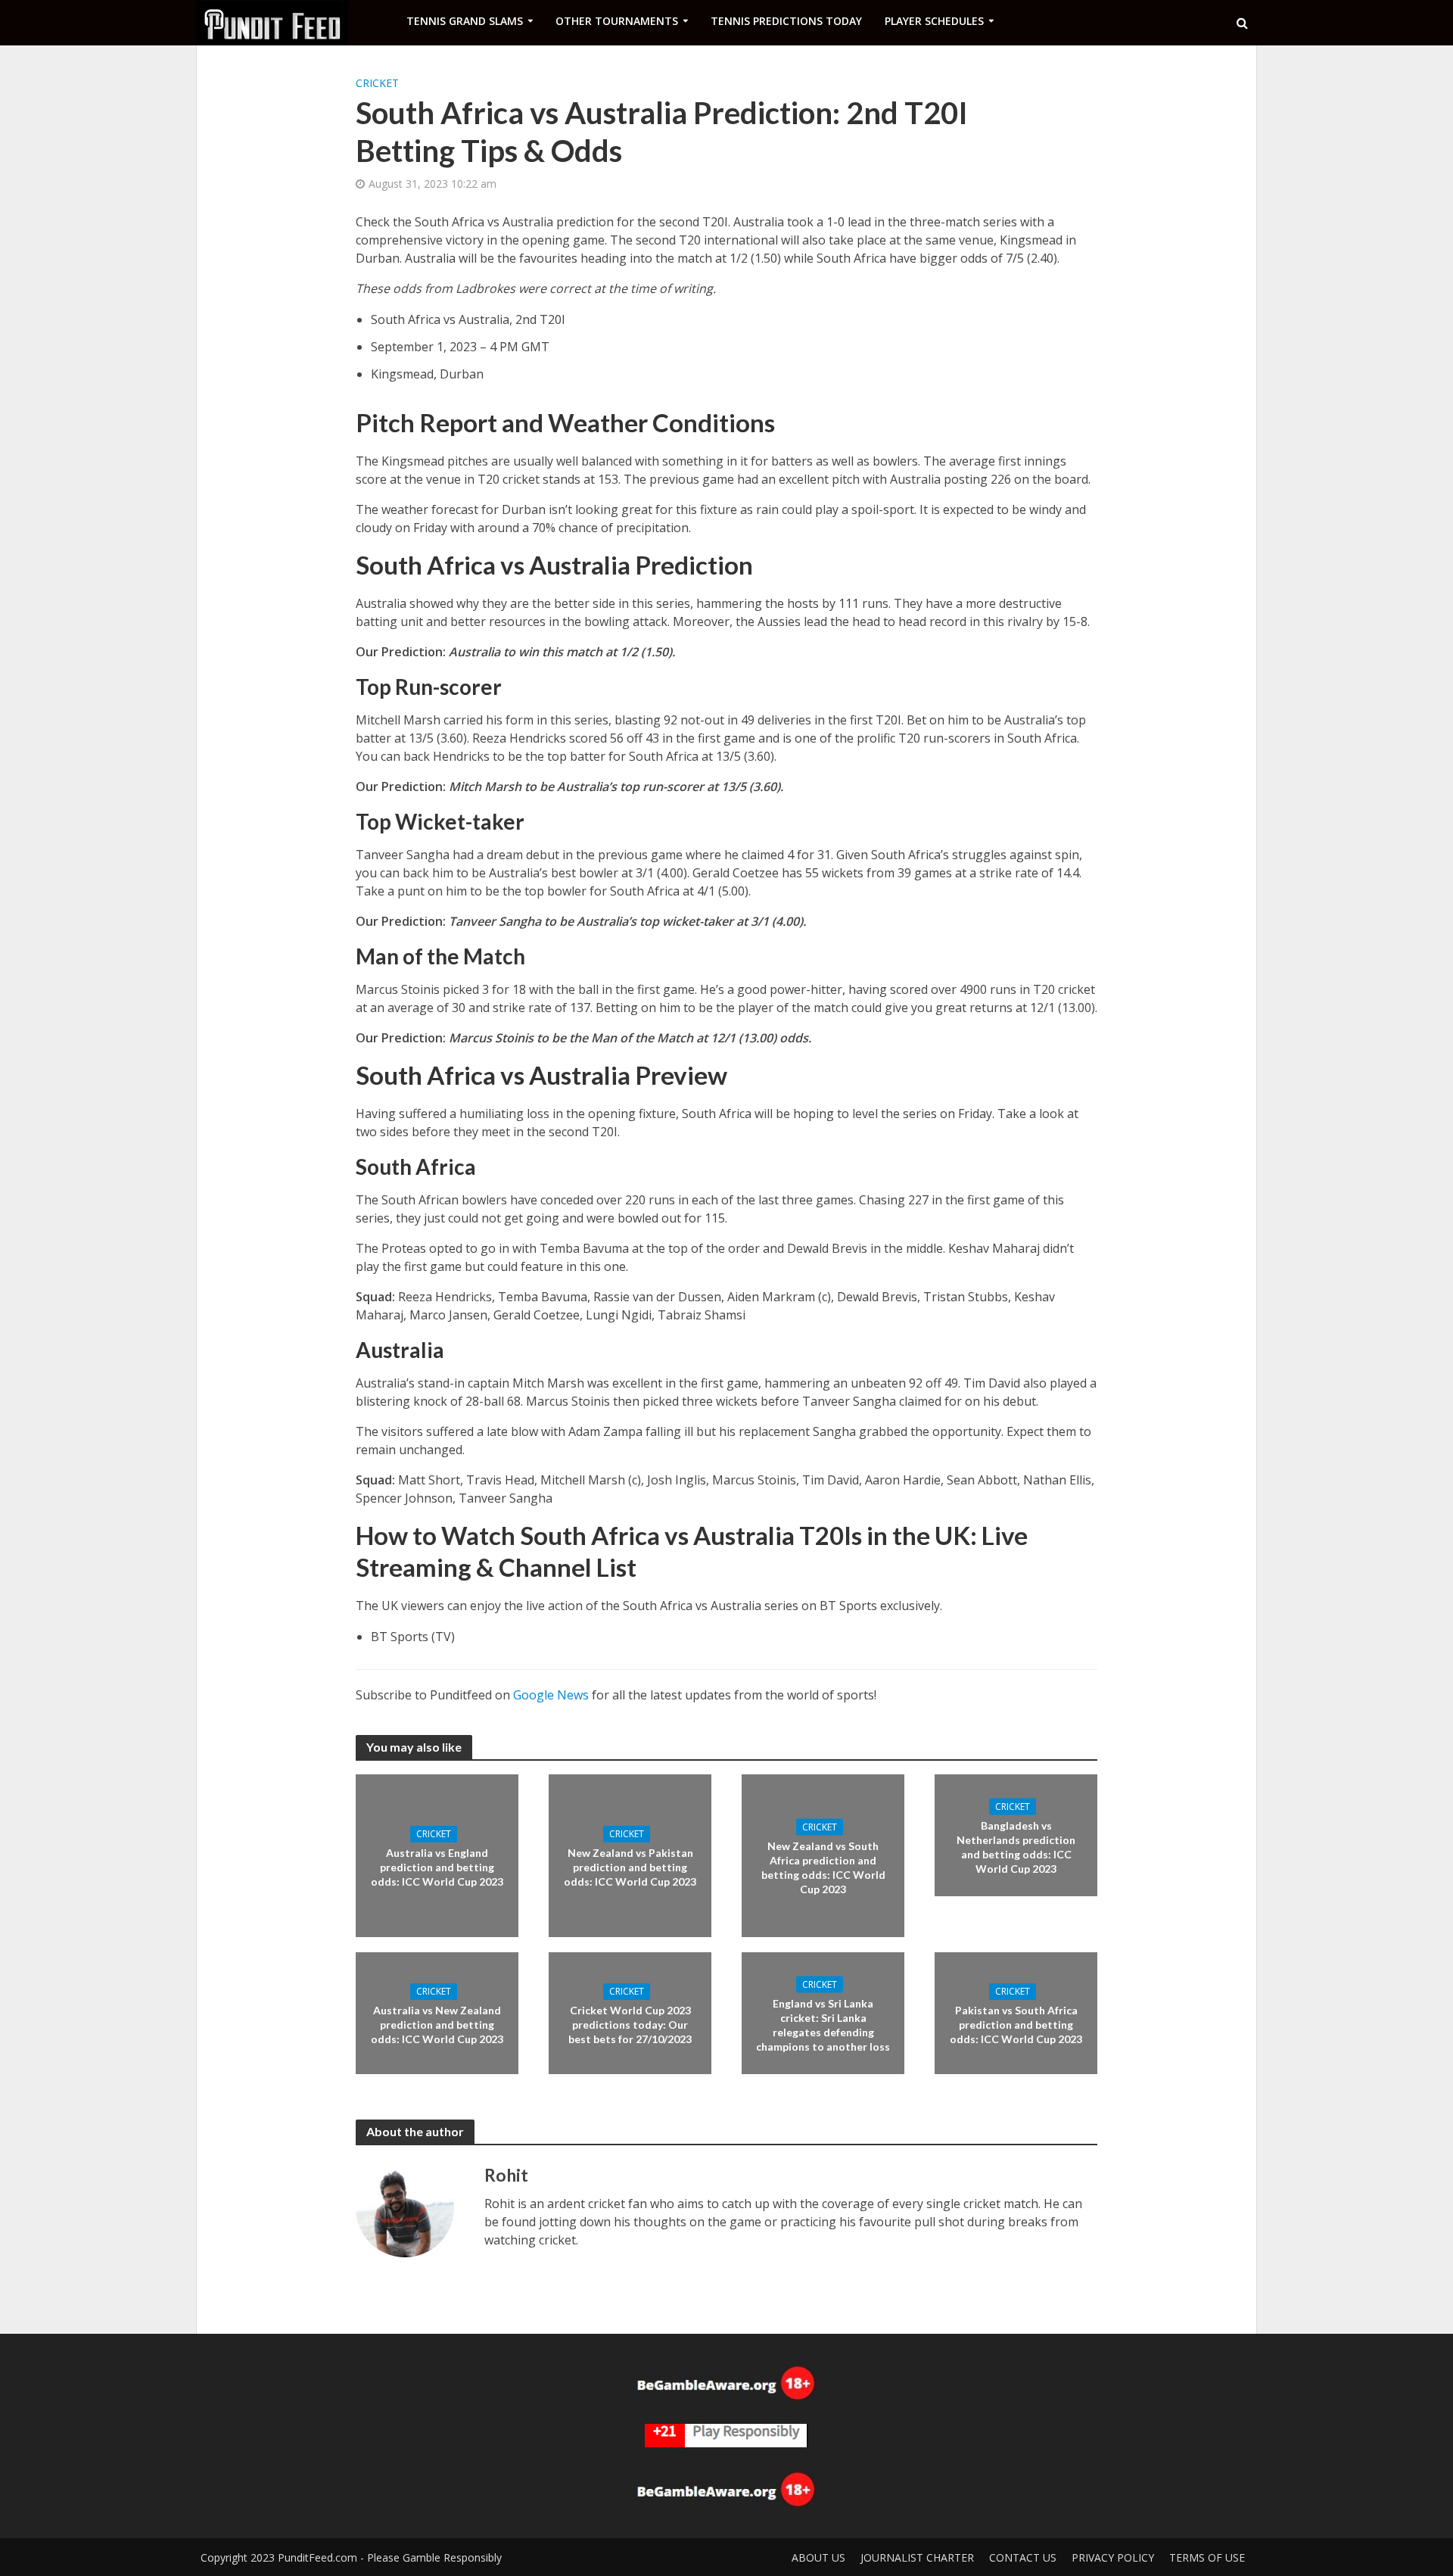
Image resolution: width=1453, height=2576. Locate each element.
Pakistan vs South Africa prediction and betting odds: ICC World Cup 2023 (1016, 2025)
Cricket (377, 83)
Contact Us (1023, 2557)
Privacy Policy (1113, 2557)
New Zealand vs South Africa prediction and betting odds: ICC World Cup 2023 (823, 1867)
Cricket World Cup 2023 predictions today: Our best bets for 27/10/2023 (630, 2025)
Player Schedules (934, 21)
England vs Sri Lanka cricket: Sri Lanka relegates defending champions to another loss (823, 2024)
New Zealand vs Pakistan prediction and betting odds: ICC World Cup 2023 (630, 1867)
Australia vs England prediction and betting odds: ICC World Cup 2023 (437, 1867)
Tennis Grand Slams (465, 21)
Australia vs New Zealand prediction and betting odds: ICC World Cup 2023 (437, 2025)
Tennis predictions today (786, 21)
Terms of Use (1207, 2557)
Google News (551, 1695)
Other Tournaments (617, 21)
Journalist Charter (917, 2557)
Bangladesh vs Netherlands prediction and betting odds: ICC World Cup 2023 (1016, 1846)
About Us (818, 2557)
